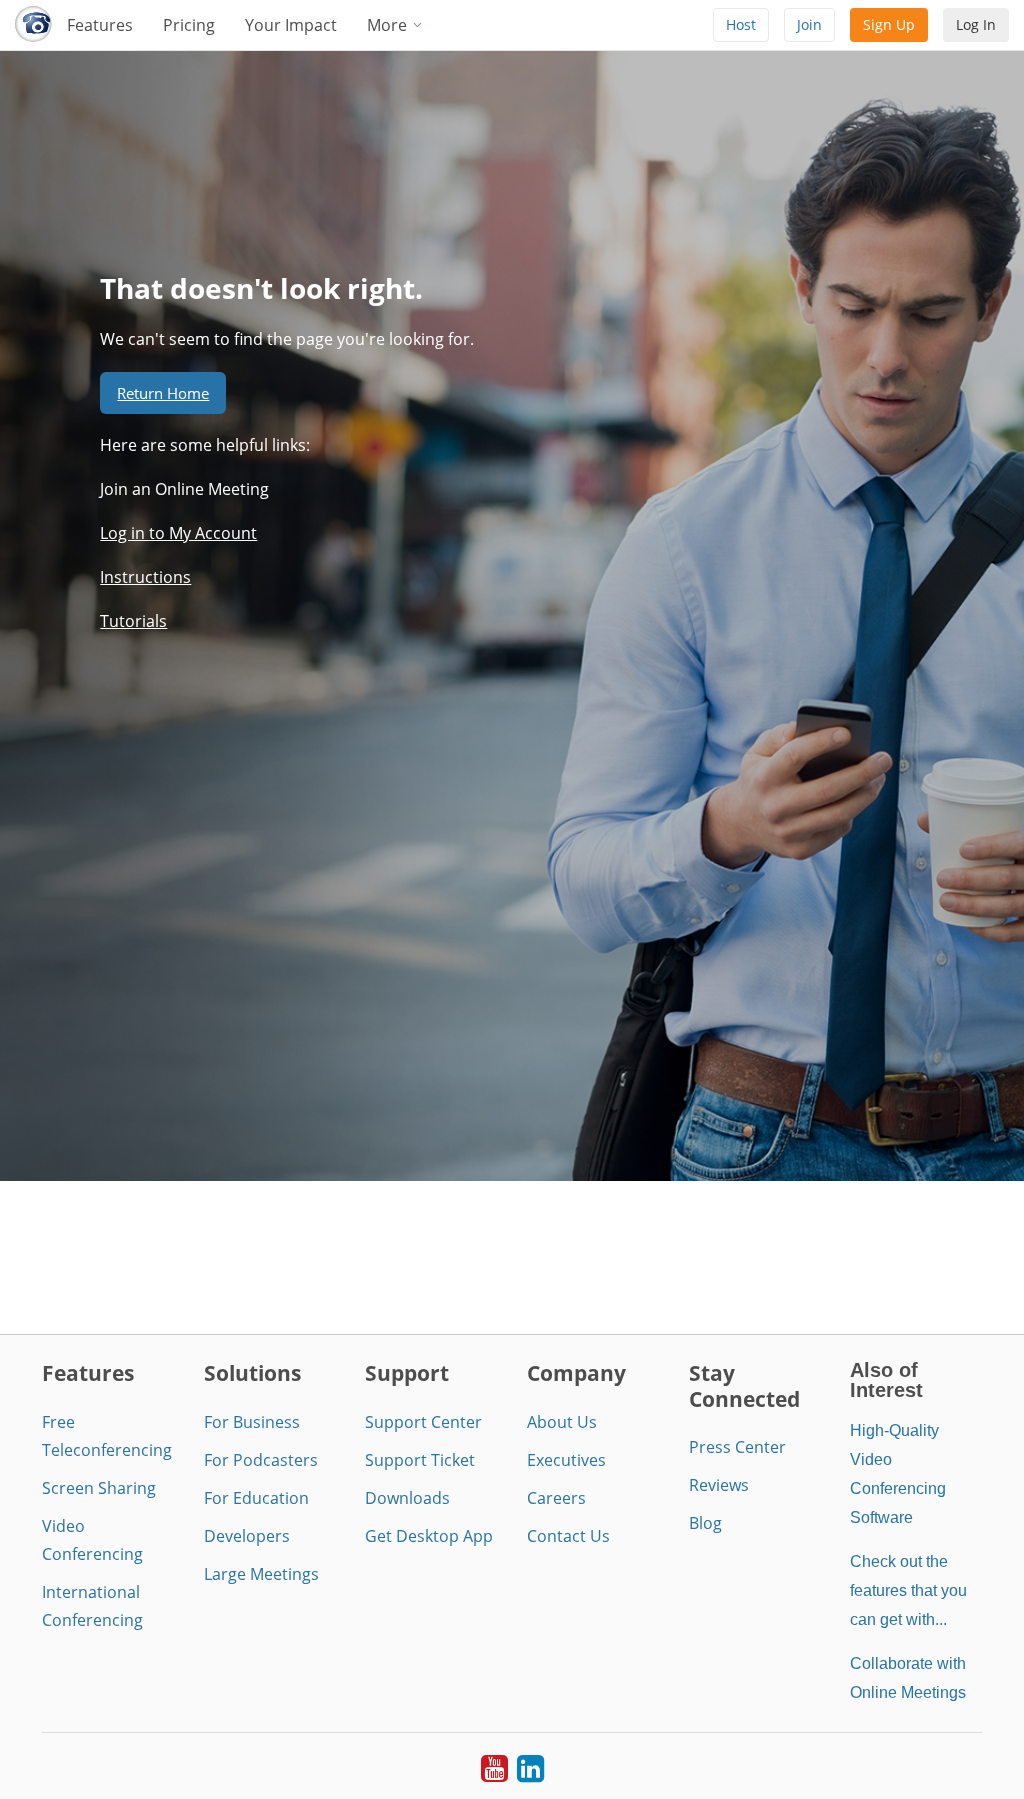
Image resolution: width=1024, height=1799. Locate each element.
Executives (566, 1460)
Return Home (163, 393)
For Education (256, 1498)
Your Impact (291, 25)
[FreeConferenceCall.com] (33, 25)
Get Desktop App (429, 1536)
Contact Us (568, 1536)
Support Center (423, 1422)
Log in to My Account (178, 533)
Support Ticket (420, 1460)
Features (100, 25)
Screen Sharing (99, 1488)
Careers (556, 1498)
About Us (562, 1422)
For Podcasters (261, 1460)
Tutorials (133, 621)
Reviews (719, 1485)
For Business (252, 1422)
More (389, 25)
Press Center (737, 1447)
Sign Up (889, 24)
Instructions (145, 577)
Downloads (407, 1498)
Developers (247, 1536)
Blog (705, 1523)
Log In (976, 24)
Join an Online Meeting (184, 489)
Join (809, 24)
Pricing (189, 25)
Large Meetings (261, 1574)
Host (741, 24)
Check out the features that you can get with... (908, 1590)
